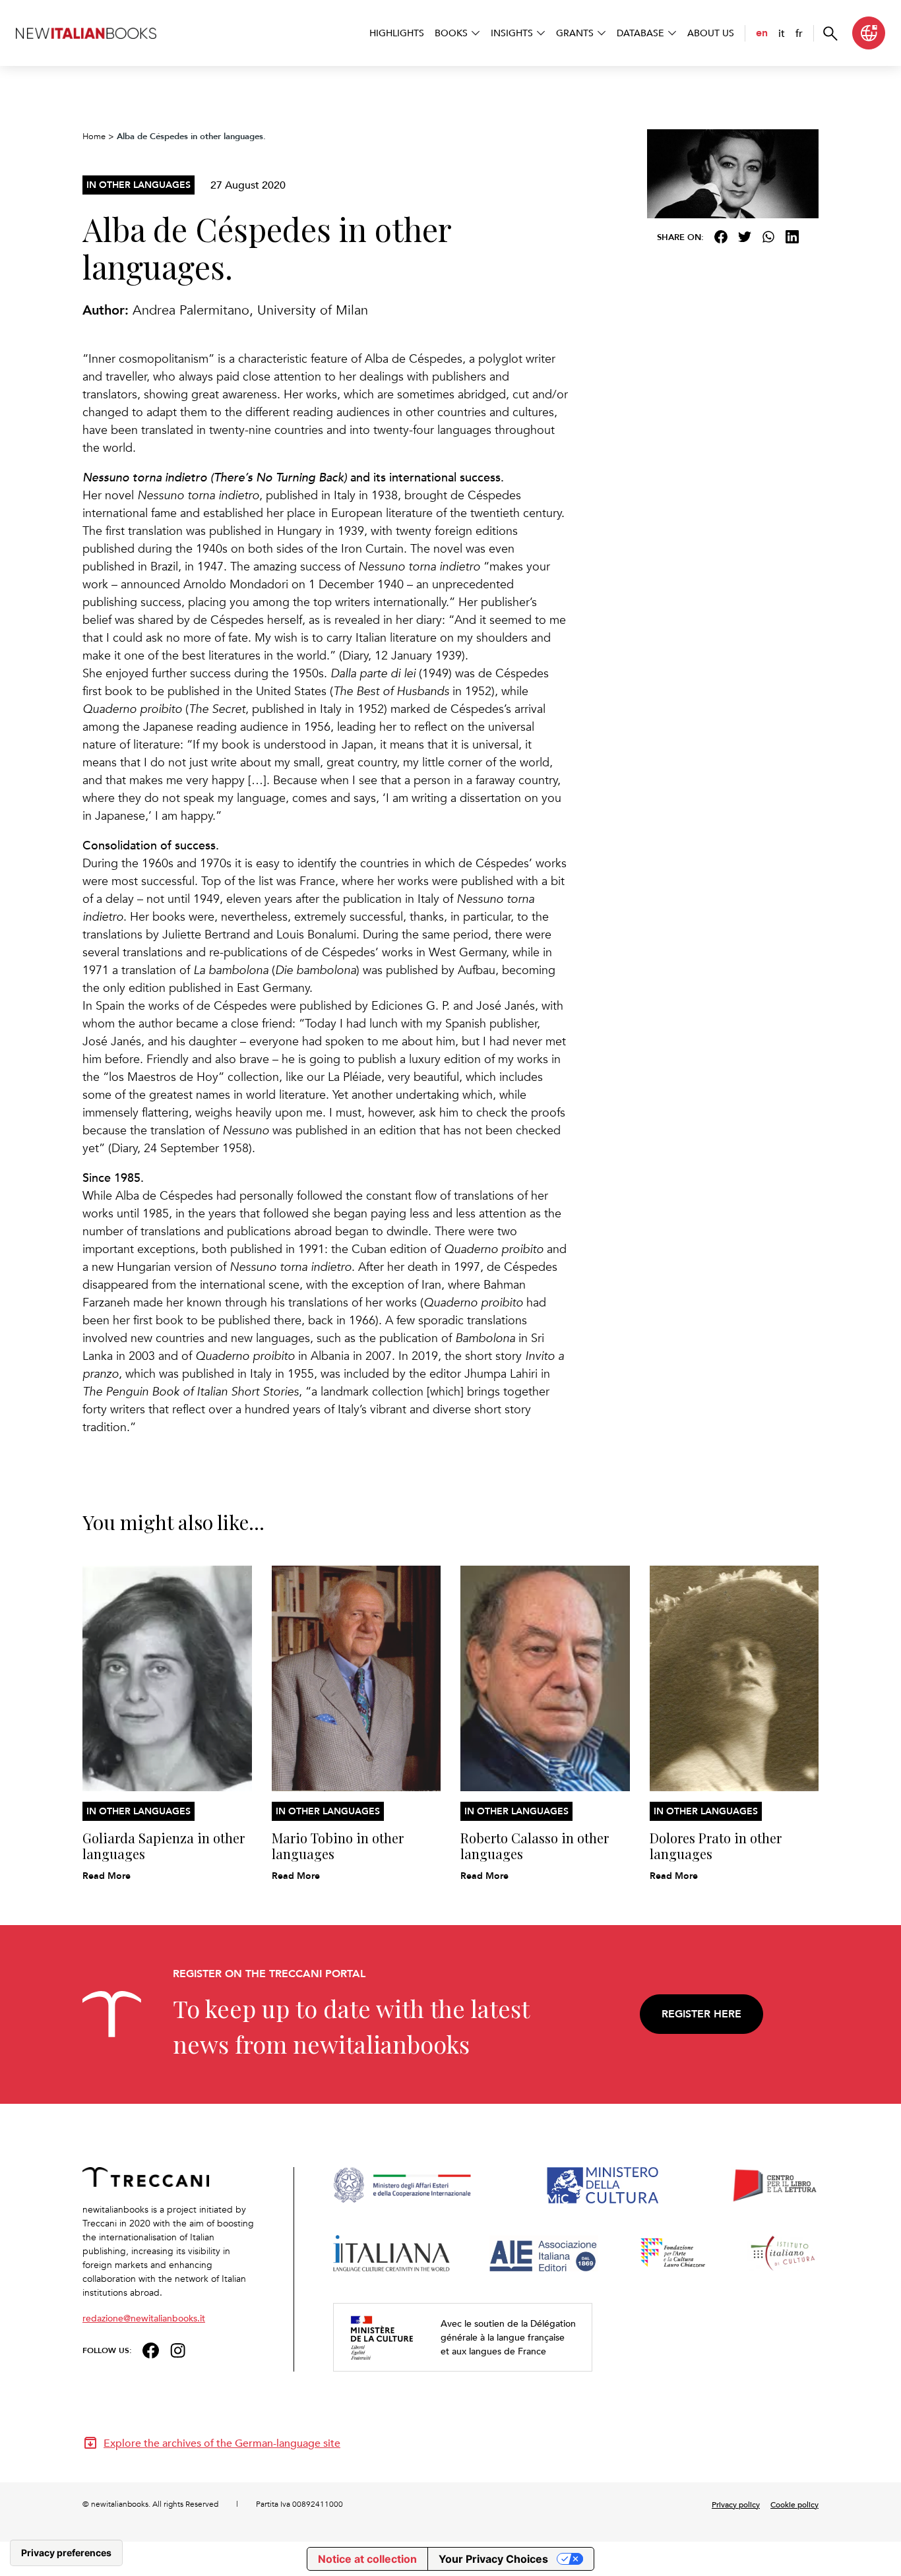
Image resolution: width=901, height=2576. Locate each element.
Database (640, 33)
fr (799, 33)
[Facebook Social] (151, 2349)
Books (451, 33)
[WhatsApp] (768, 237)
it (782, 33)
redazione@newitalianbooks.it (144, 2318)
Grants (575, 33)
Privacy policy (736, 2504)
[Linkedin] (792, 237)
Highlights (397, 33)
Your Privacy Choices (493, 2559)
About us (711, 33)
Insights (512, 33)
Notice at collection (367, 2559)
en (762, 33)
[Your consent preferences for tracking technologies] (66, 2553)
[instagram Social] (178, 2349)
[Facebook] (721, 237)
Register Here (701, 2014)
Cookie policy (794, 2504)
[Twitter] (745, 237)
